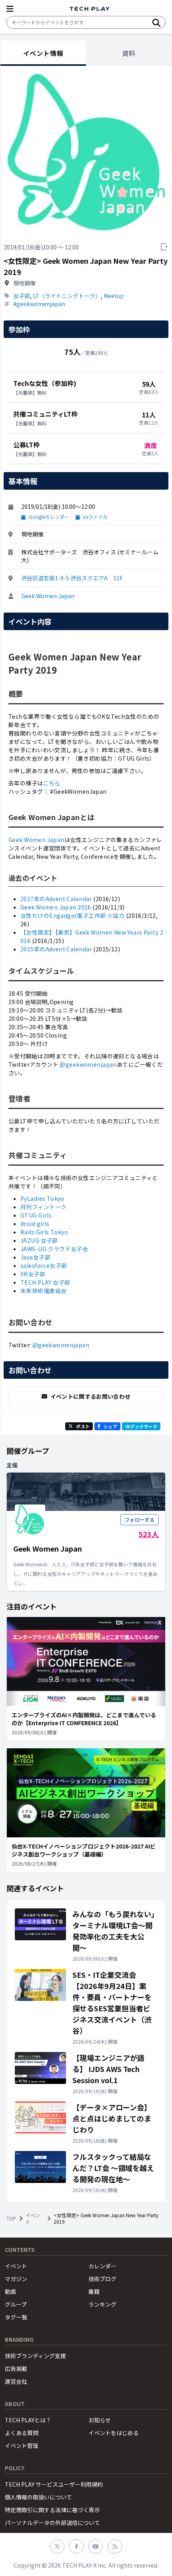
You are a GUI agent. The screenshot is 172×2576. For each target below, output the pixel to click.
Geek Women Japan (48, 596)
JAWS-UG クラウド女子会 (54, 1249)
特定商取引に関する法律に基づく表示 (52, 2510)
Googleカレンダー (49, 517)
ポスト (83, 1426)
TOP (11, 2218)
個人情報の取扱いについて (38, 2497)
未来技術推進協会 (43, 1291)
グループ (16, 2304)
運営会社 (16, 2381)
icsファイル (95, 517)
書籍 (94, 2291)
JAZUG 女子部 (39, 1240)
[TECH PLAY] (90, 9)
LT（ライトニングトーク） (67, 296)
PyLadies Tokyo (42, 1198)
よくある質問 (22, 2433)
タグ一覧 (16, 2317)
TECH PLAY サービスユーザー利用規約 (54, 2484)
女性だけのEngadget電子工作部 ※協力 (72, 915)
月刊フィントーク (43, 1207)
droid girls (35, 1224)
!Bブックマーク (141, 1426)
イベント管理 (22, 2446)
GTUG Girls (36, 1215)
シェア (110, 1426)
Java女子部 (35, 1257)
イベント (33, 2218)
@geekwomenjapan (88, 1064)
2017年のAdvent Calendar (56, 899)
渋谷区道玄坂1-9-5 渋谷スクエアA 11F (72, 578)
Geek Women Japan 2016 (56, 907)
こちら (52, 783)
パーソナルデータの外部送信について (52, 2523)
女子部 (22, 296)
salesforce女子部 (44, 1265)
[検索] (156, 22)
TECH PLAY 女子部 (45, 1282)
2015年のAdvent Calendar (56, 949)
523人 (149, 1534)
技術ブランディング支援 (35, 2356)
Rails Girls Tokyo (44, 1232)
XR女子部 (33, 1274)
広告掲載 (16, 2368)
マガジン (16, 2279)
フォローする (140, 1519)
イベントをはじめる (114, 2433)
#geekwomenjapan (39, 304)
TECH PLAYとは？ (28, 2420)
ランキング (102, 2304)
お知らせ (100, 2420)
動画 (10, 2291)
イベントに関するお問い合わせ (91, 1396)
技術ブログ (102, 2279)
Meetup (114, 296)
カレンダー (102, 2266)
